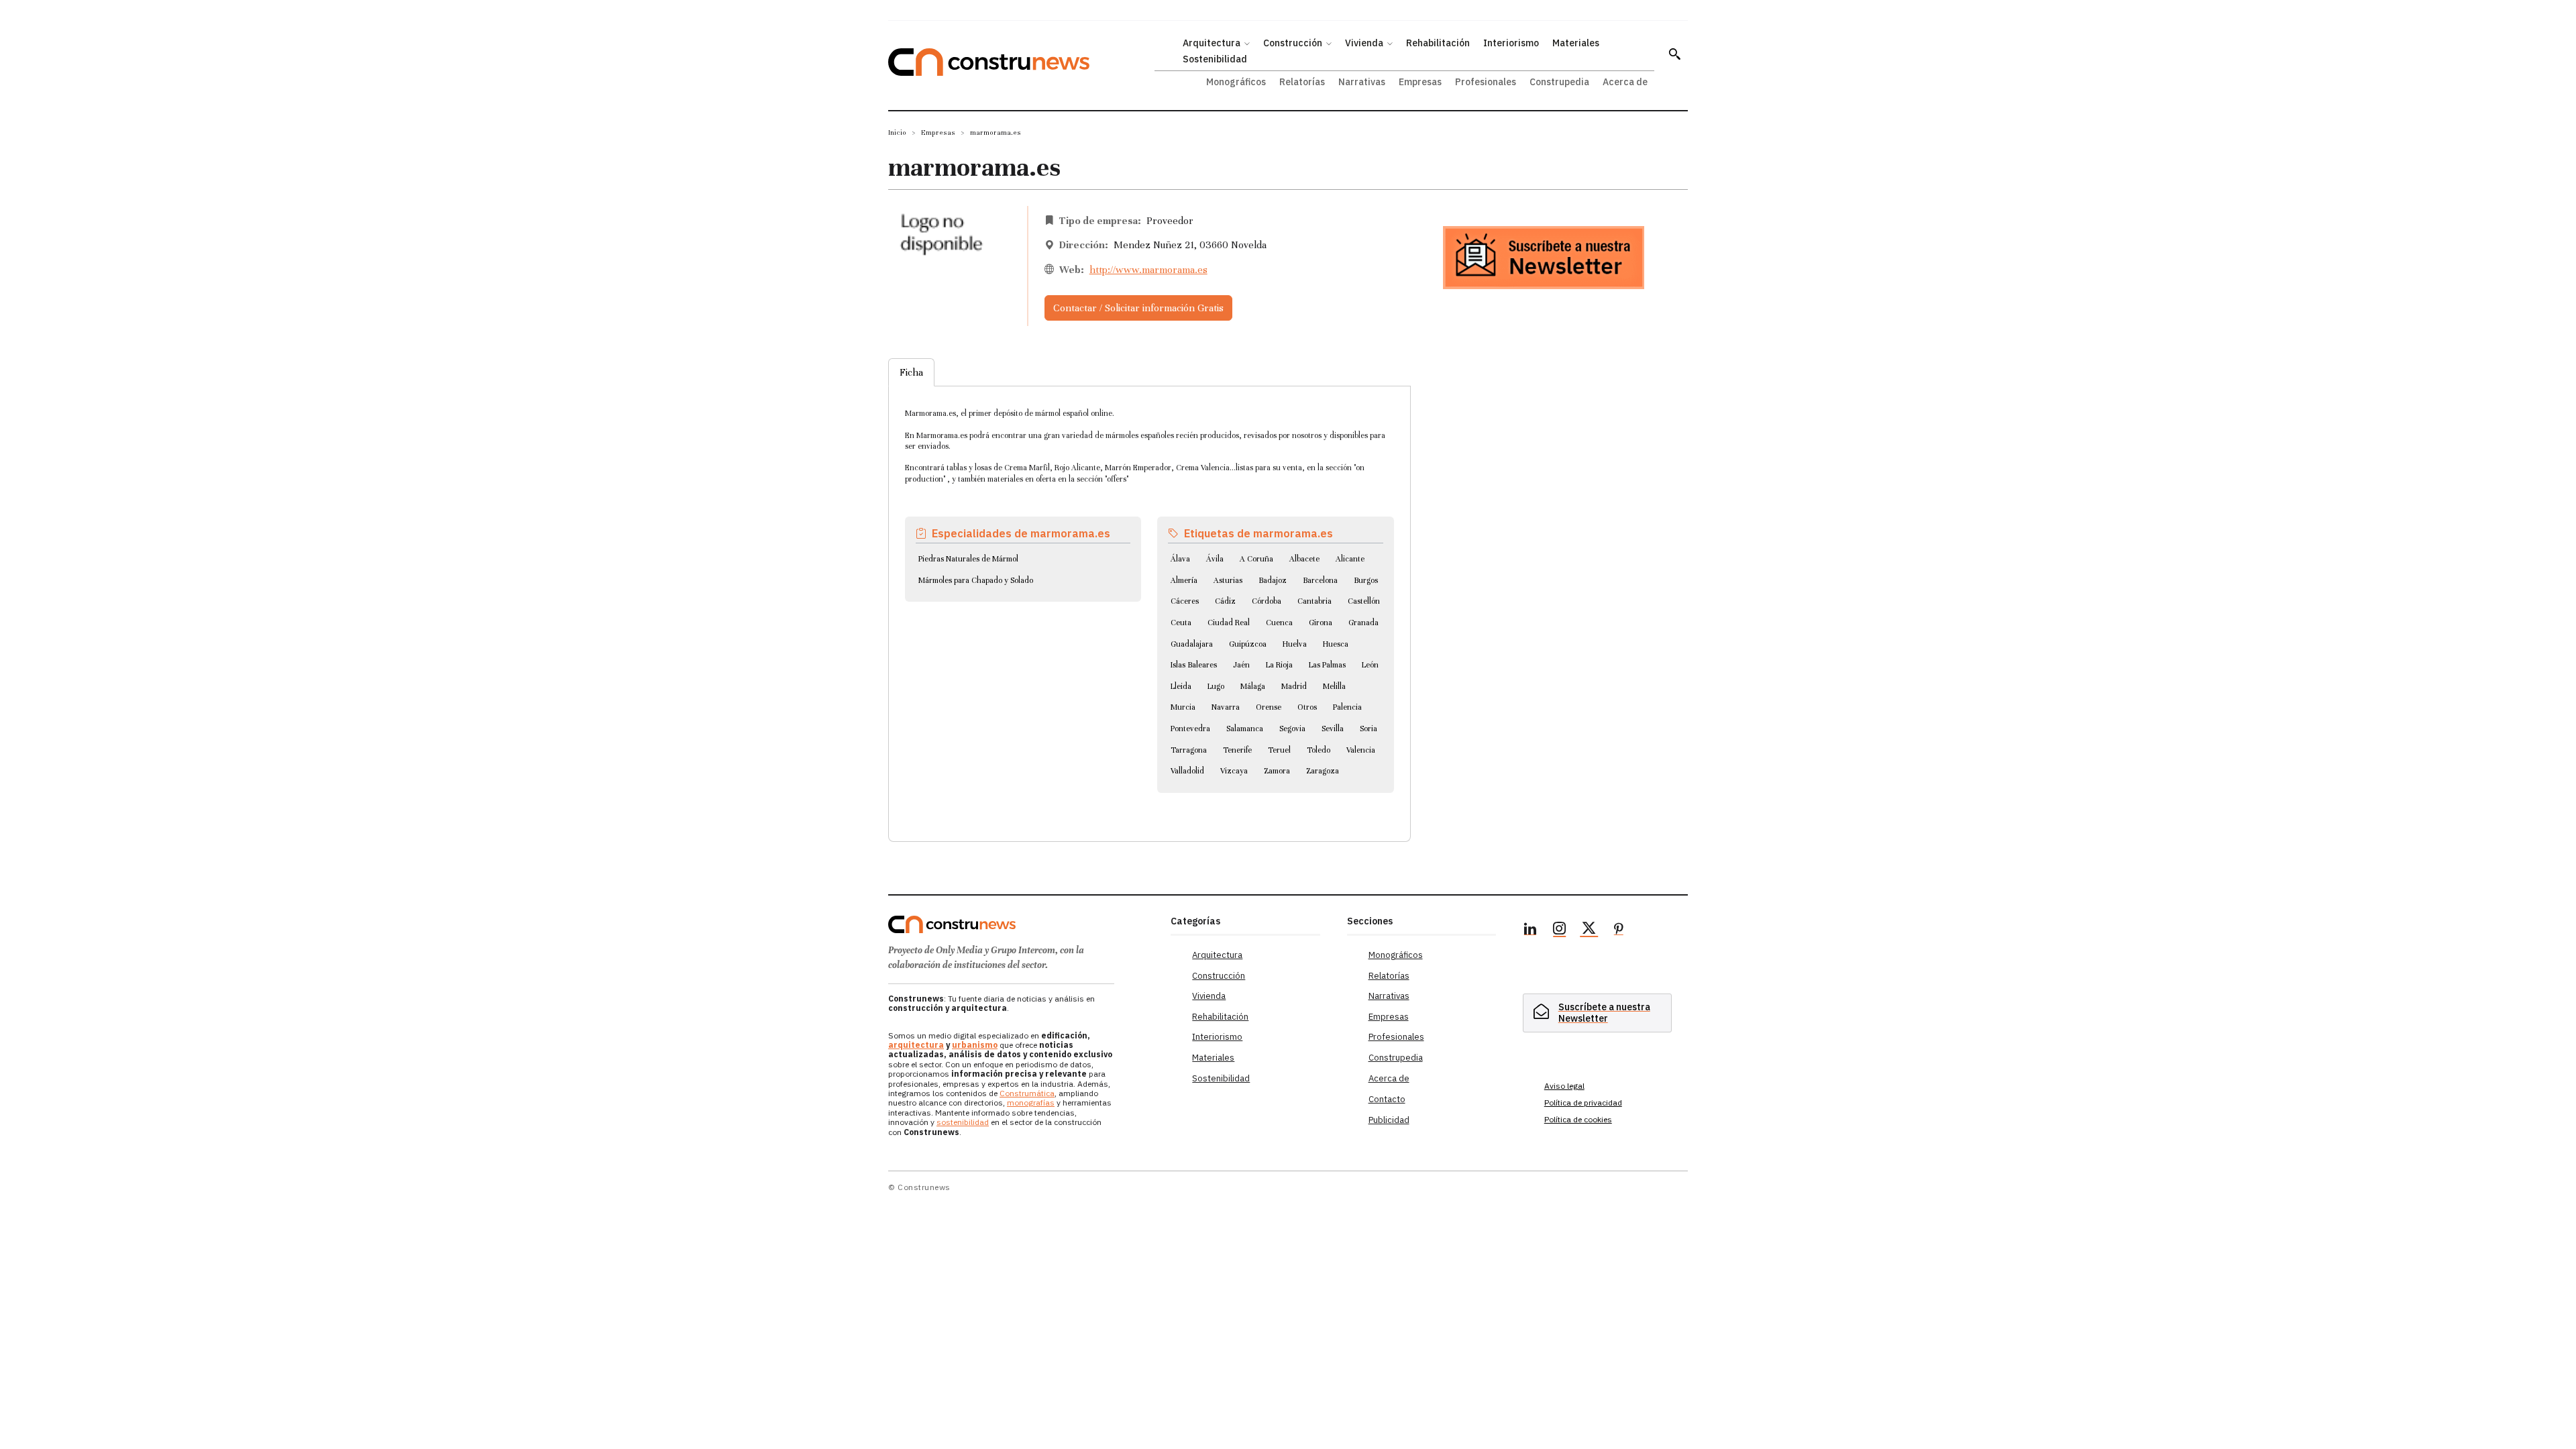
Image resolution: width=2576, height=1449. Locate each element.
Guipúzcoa (1248, 644)
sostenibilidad (963, 1122)
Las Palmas (1327, 665)
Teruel (1279, 750)
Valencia (1361, 750)
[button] (1674, 54)
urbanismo (975, 1045)
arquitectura (916, 1045)
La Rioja (1279, 665)
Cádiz (1225, 601)
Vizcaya (1234, 771)
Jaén (1241, 665)
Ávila (1215, 559)
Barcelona (1320, 580)
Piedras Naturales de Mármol (968, 559)
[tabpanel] (1149, 598)
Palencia (1347, 707)
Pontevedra (1190, 729)
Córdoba (1267, 601)
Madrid (1294, 686)
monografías (1031, 1103)
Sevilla (1333, 729)
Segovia (1292, 729)
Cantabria (1314, 601)
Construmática (1027, 1093)
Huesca (1336, 644)
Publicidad (1389, 1120)
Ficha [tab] (911, 372)
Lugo (1216, 686)
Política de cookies (1578, 1119)
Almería (1184, 580)
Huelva (1295, 644)
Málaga (1253, 686)
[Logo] (1021, 924)
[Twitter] (1589, 930)
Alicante (1350, 559)
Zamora (1277, 771)
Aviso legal (1564, 1086)
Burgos (1366, 580)
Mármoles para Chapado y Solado (976, 580)
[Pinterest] (1619, 930)
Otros (1307, 707)
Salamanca (1245, 729)
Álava (1180, 559)
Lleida (1181, 686)
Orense (1269, 707)
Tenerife (1237, 750)
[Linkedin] (1530, 930)
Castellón (1364, 601)
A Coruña (1256, 559)
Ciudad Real (1229, 623)
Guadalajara (1192, 644)
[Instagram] (1560, 930)
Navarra (1226, 707)
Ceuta (1181, 623)
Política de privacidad (1583, 1103)
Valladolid (1187, 771)
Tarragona (1189, 750)
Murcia (1183, 707)
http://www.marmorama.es (1148, 270)
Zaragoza (1323, 771)
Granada (1363, 623)
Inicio (897, 132)
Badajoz (1273, 580)
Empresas (938, 132)
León (1370, 665)
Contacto (1387, 1099)
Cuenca (1279, 623)
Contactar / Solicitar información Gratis (1138, 308)
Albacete (1304, 559)
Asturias (1228, 580)
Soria (1368, 729)
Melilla (1334, 686)
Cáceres (1185, 601)
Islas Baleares (1194, 665)
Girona (1321, 623)
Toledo (1319, 750)
